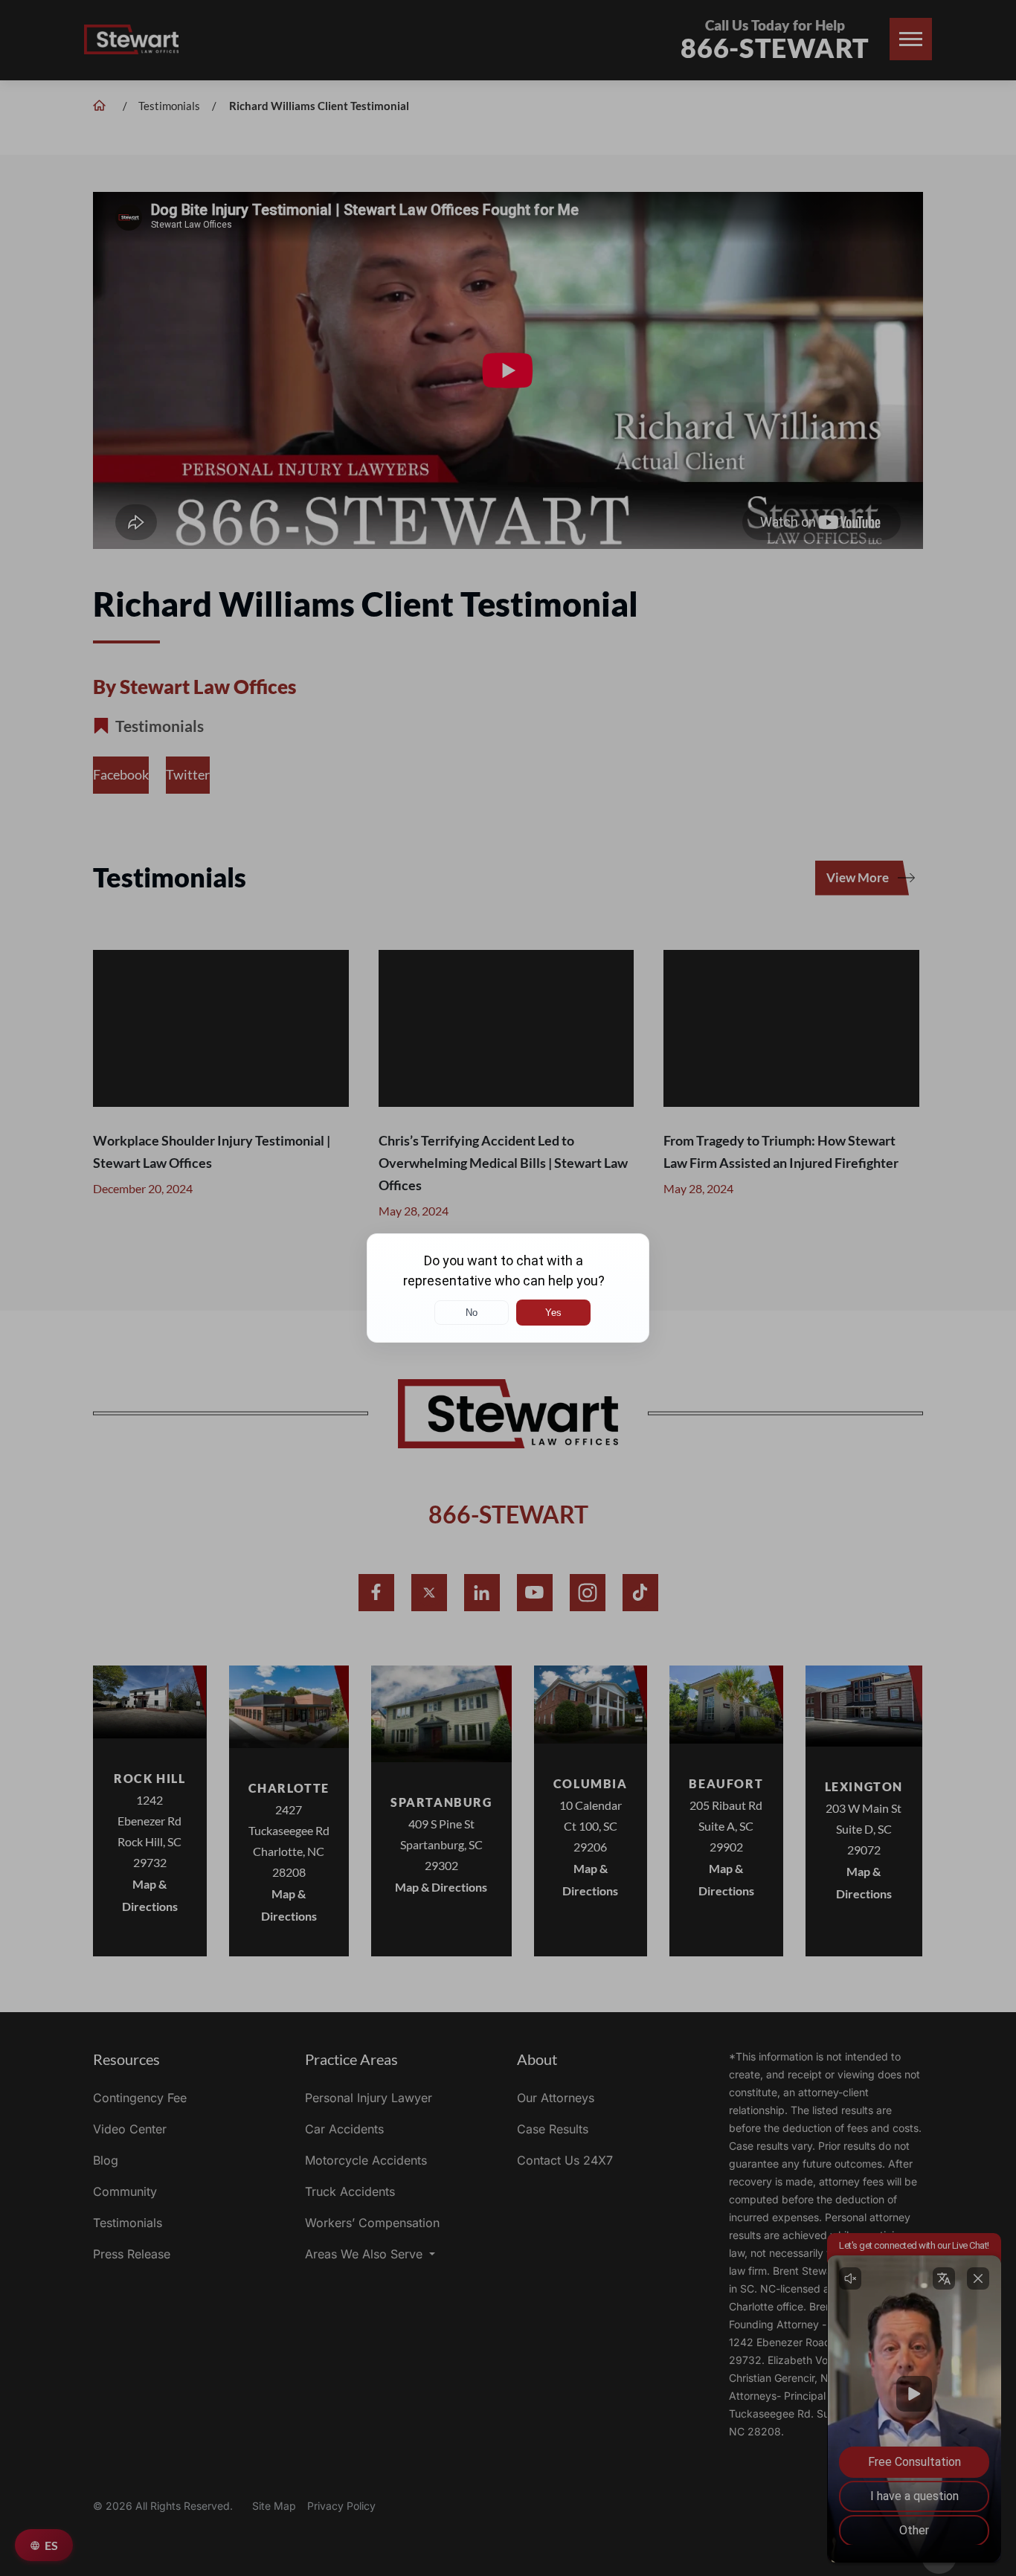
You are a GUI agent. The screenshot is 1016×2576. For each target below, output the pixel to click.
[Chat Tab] (508, 1288)
